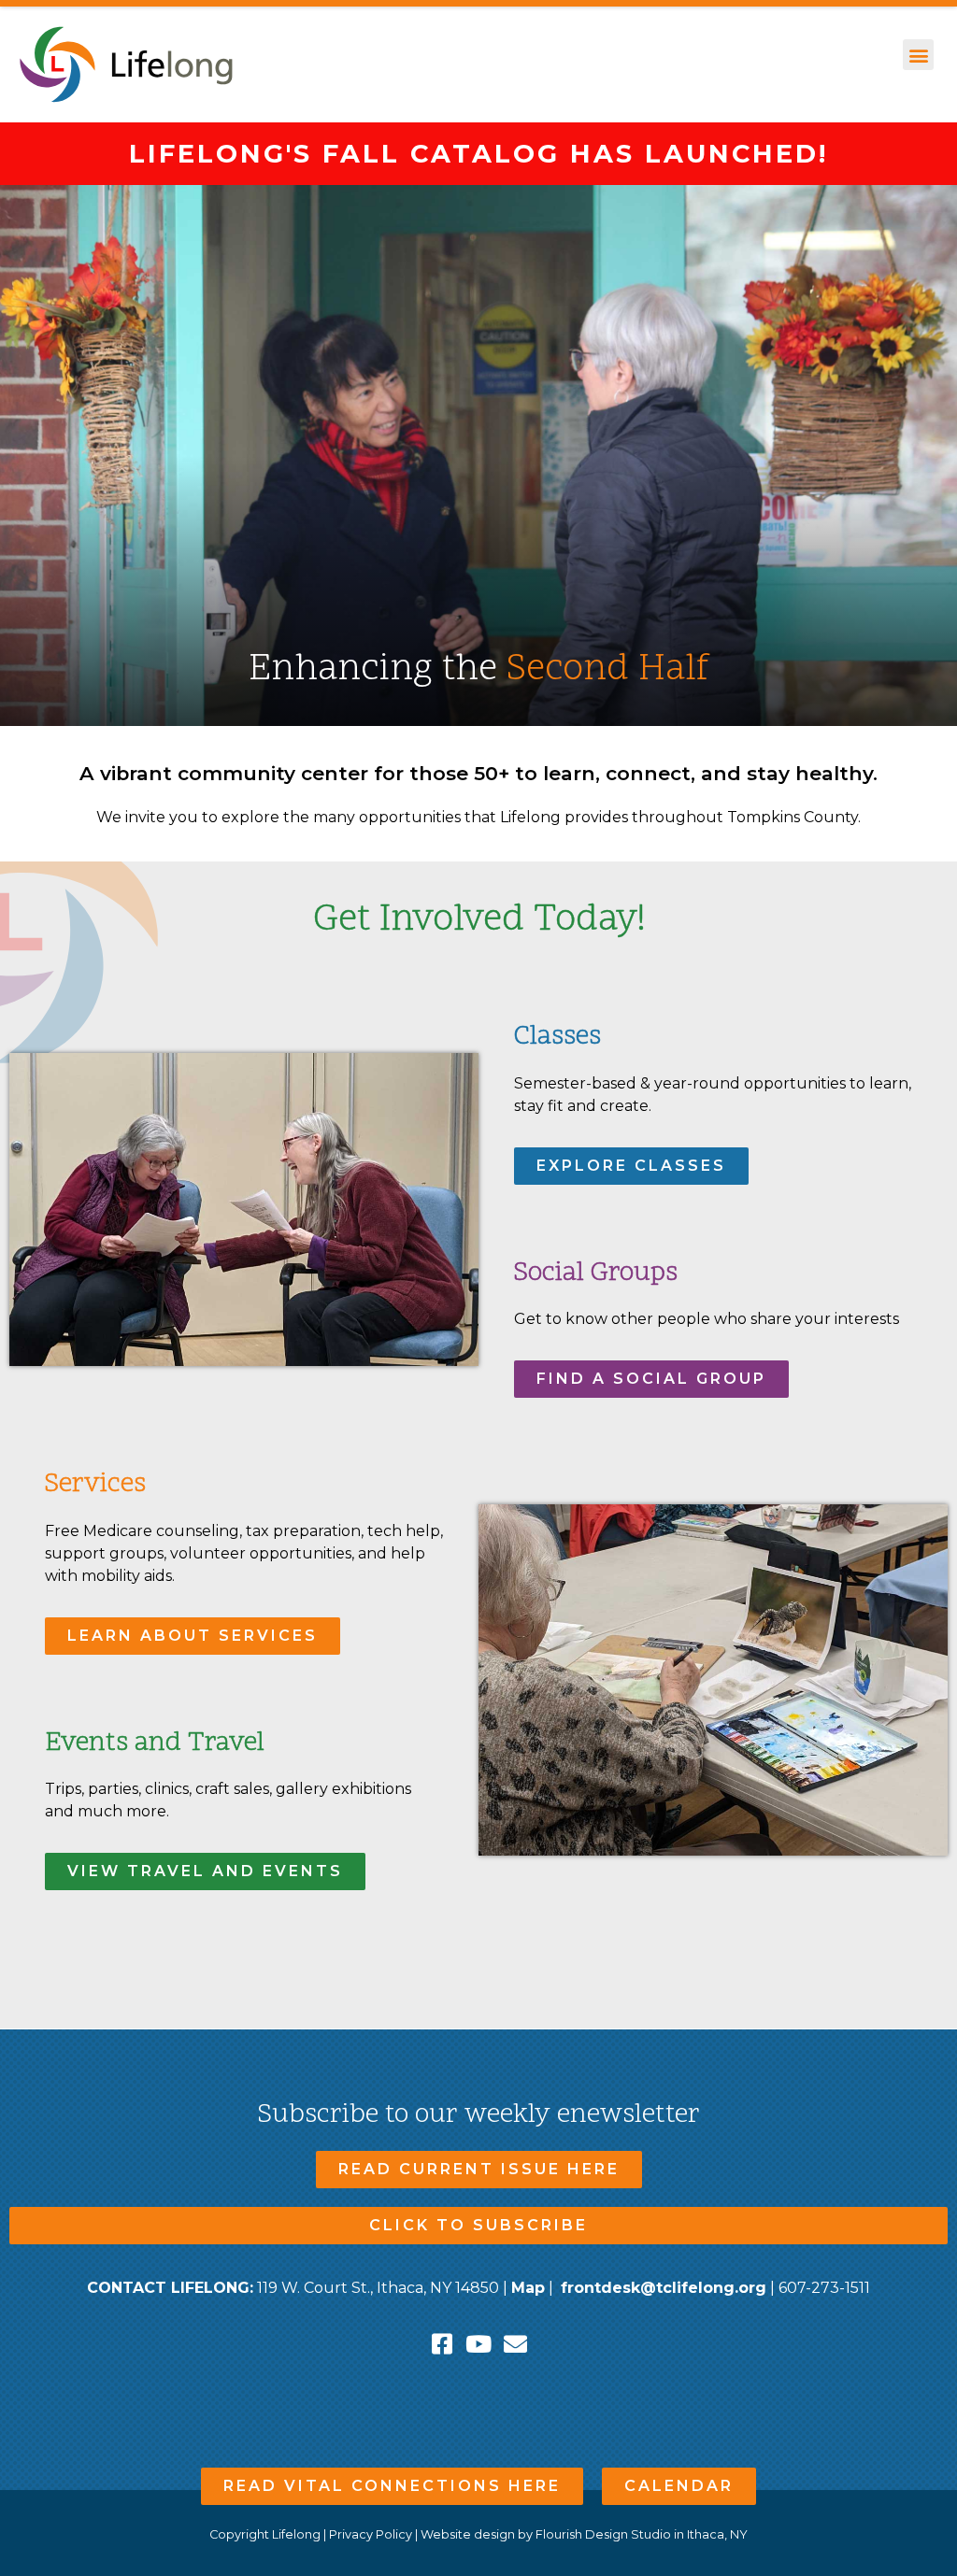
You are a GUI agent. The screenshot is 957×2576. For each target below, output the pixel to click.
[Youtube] (479, 2344)
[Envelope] (515, 2344)
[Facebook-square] (443, 2344)
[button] (918, 55)
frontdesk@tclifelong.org (664, 2288)
